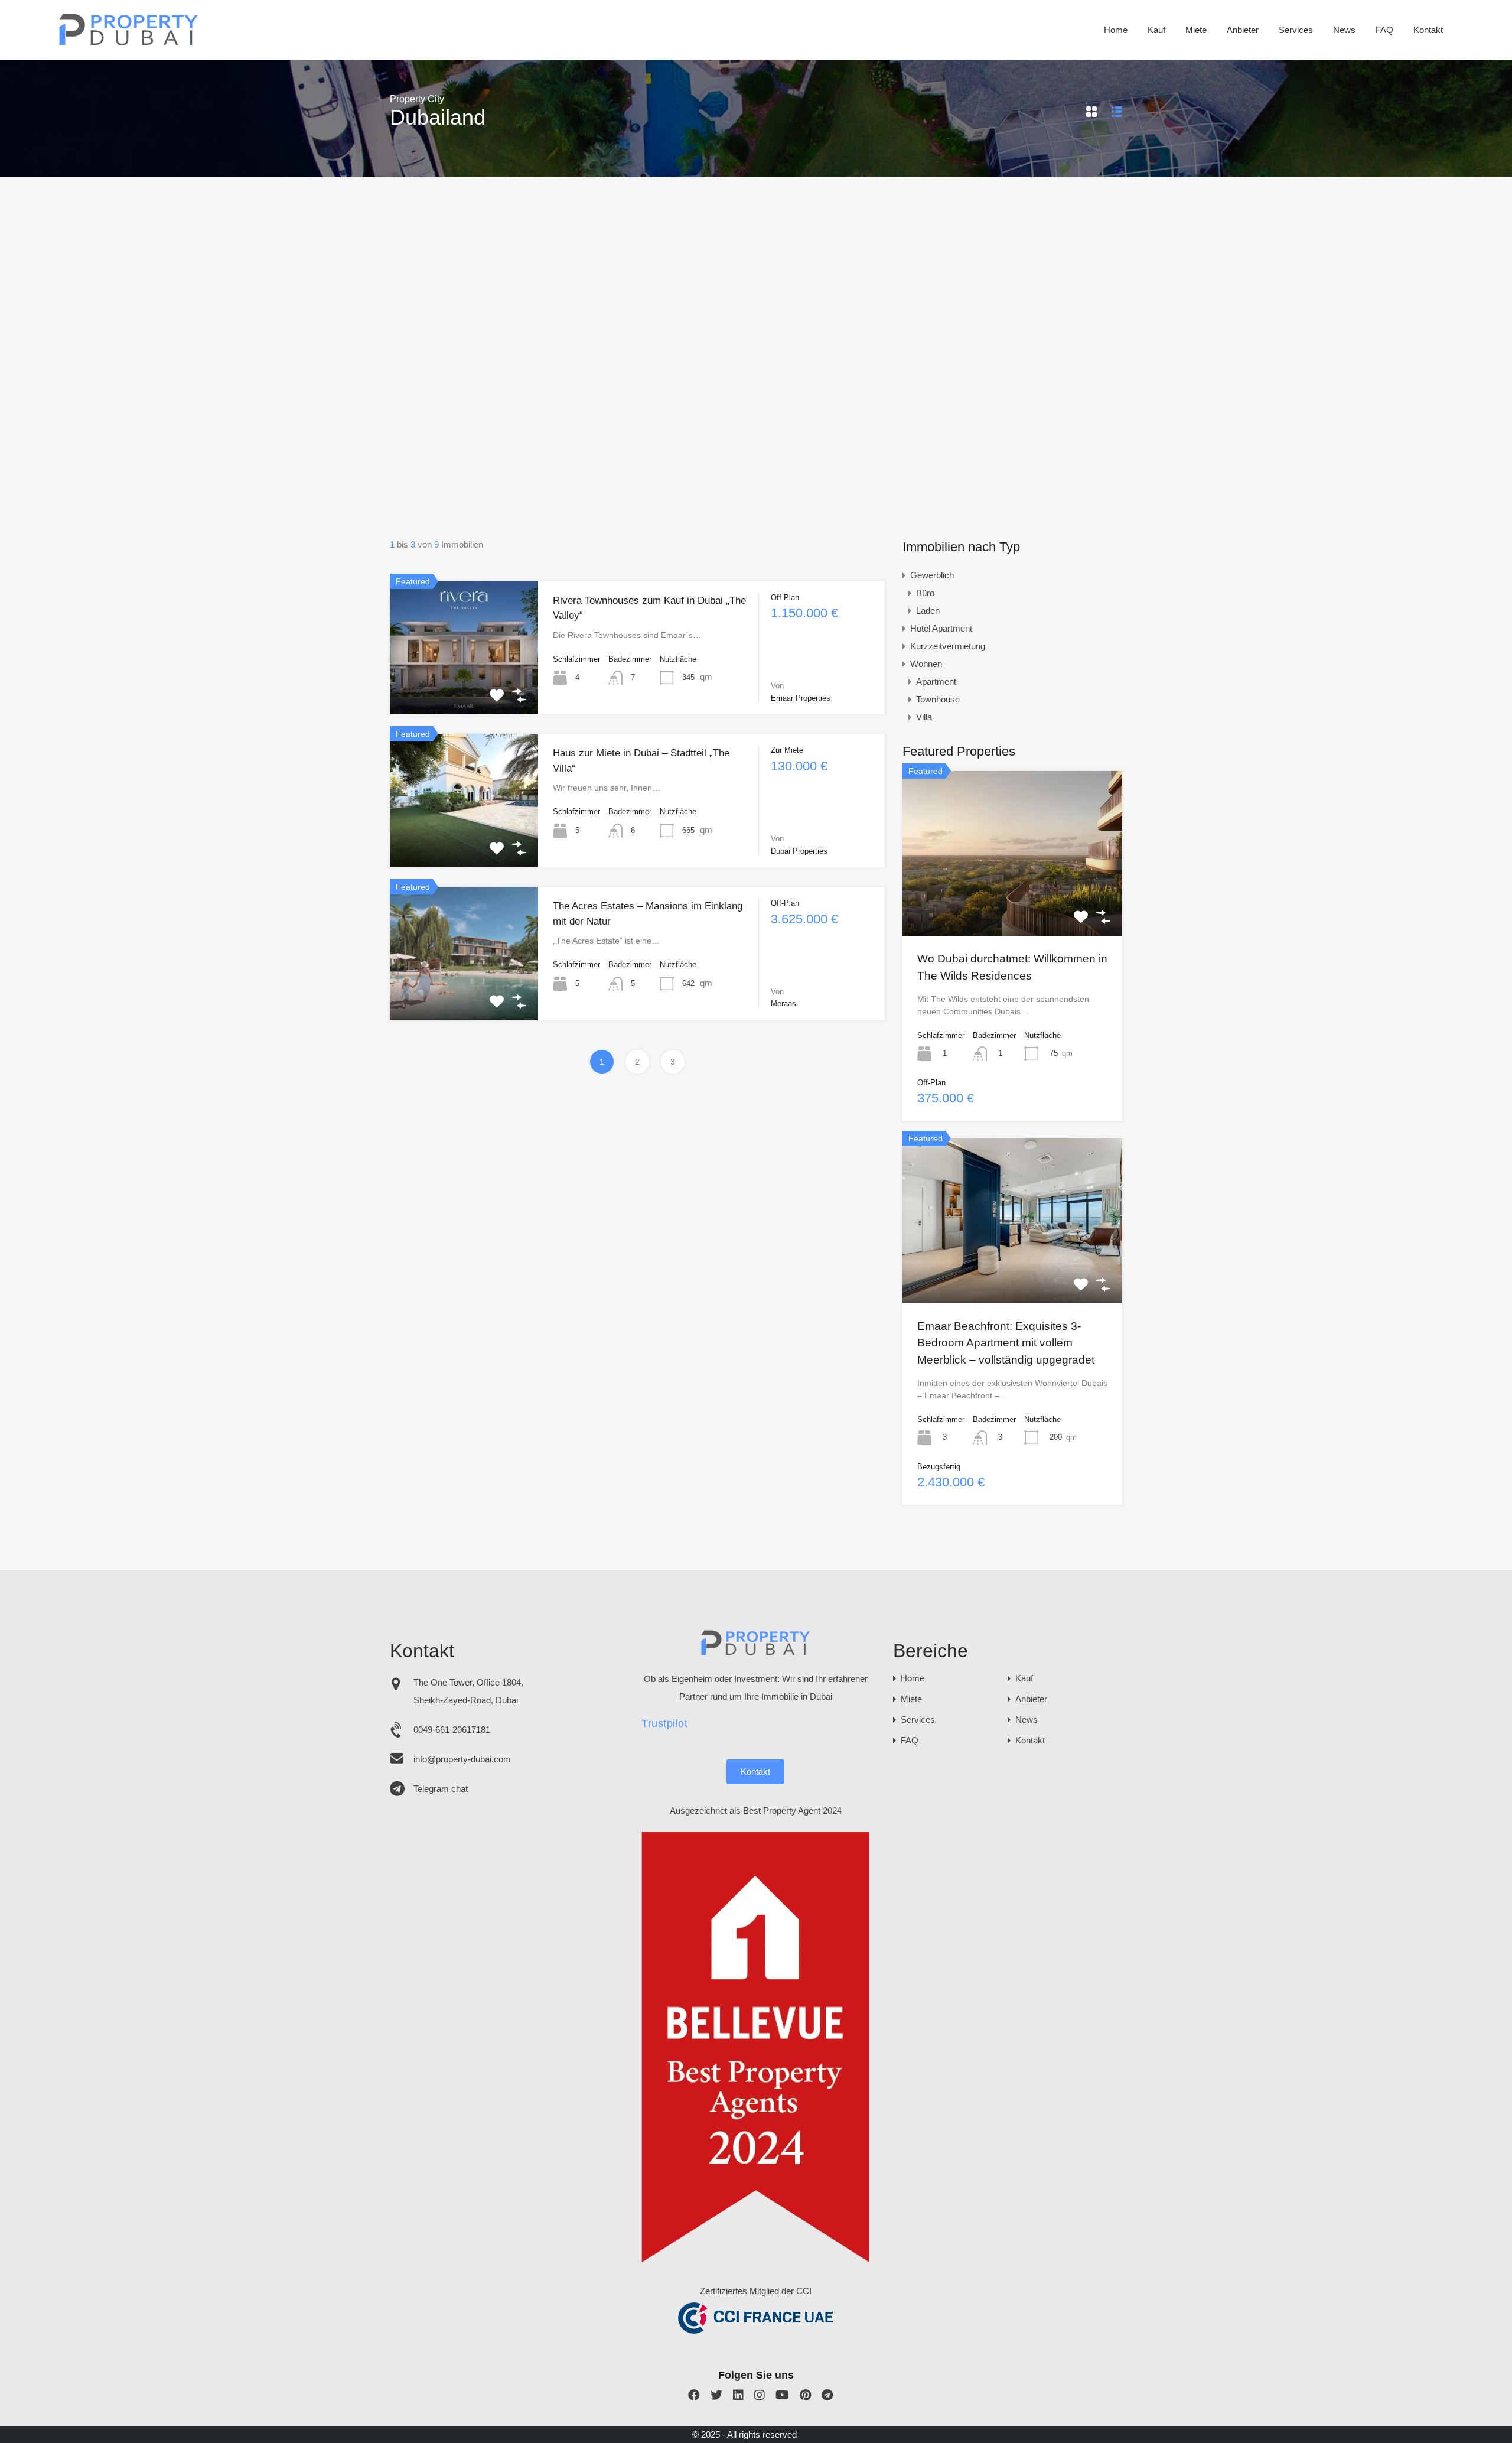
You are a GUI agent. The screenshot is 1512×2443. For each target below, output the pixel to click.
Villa (924, 717)
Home (1116, 30)
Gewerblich (932, 575)
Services (1296, 30)
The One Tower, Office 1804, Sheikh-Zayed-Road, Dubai (468, 1691)
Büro (925, 593)
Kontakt (1428, 30)
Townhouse (938, 699)
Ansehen (1012, 903)
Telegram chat (441, 1789)
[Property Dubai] (129, 42)
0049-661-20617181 (452, 1730)
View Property (464, 688)
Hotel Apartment (941, 628)
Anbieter (1243, 30)
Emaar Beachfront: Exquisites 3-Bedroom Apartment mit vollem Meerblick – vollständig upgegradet (1006, 1343)
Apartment (936, 681)
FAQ (1384, 30)
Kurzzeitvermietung (948, 646)
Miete (1196, 30)
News (1344, 30)
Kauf (1156, 30)
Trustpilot (664, 1723)
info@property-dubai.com (462, 1759)
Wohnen (926, 664)
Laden (928, 611)
